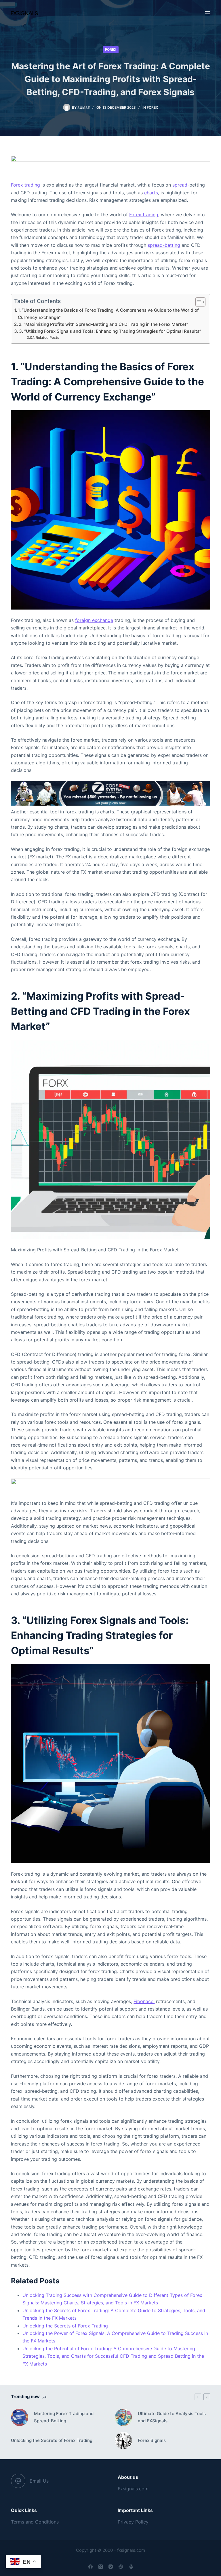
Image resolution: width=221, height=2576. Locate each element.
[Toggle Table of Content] (198, 302)
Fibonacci (144, 2001)
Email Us (39, 2481)
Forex (111, 49)
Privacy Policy (133, 2522)
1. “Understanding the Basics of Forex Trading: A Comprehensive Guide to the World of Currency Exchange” (108, 314)
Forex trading (144, 215)
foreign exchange (94, 620)
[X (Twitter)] (101, 2567)
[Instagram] (111, 2567)
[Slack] (131, 2567)
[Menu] (207, 13)
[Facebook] (91, 2567)
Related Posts (47, 337)
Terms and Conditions (35, 2522)
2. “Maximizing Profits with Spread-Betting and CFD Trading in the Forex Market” (103, 324)
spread (180, 185)
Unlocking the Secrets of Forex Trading (65, 2326)
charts (151, 193)
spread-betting (164, 245)
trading (32, 185)
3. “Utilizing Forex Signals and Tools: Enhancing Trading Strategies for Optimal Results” (110, 331)
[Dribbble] (121, 2567)
